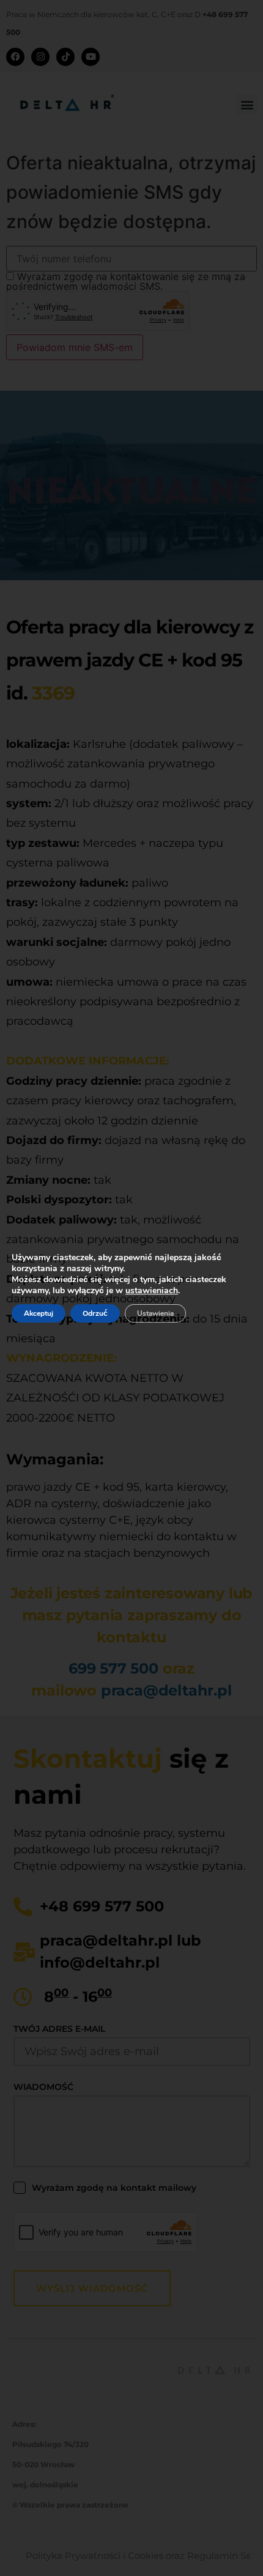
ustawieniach (152, 1291)
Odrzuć (95, 1313)
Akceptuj (39, 1313)
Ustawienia (155, 1313)
